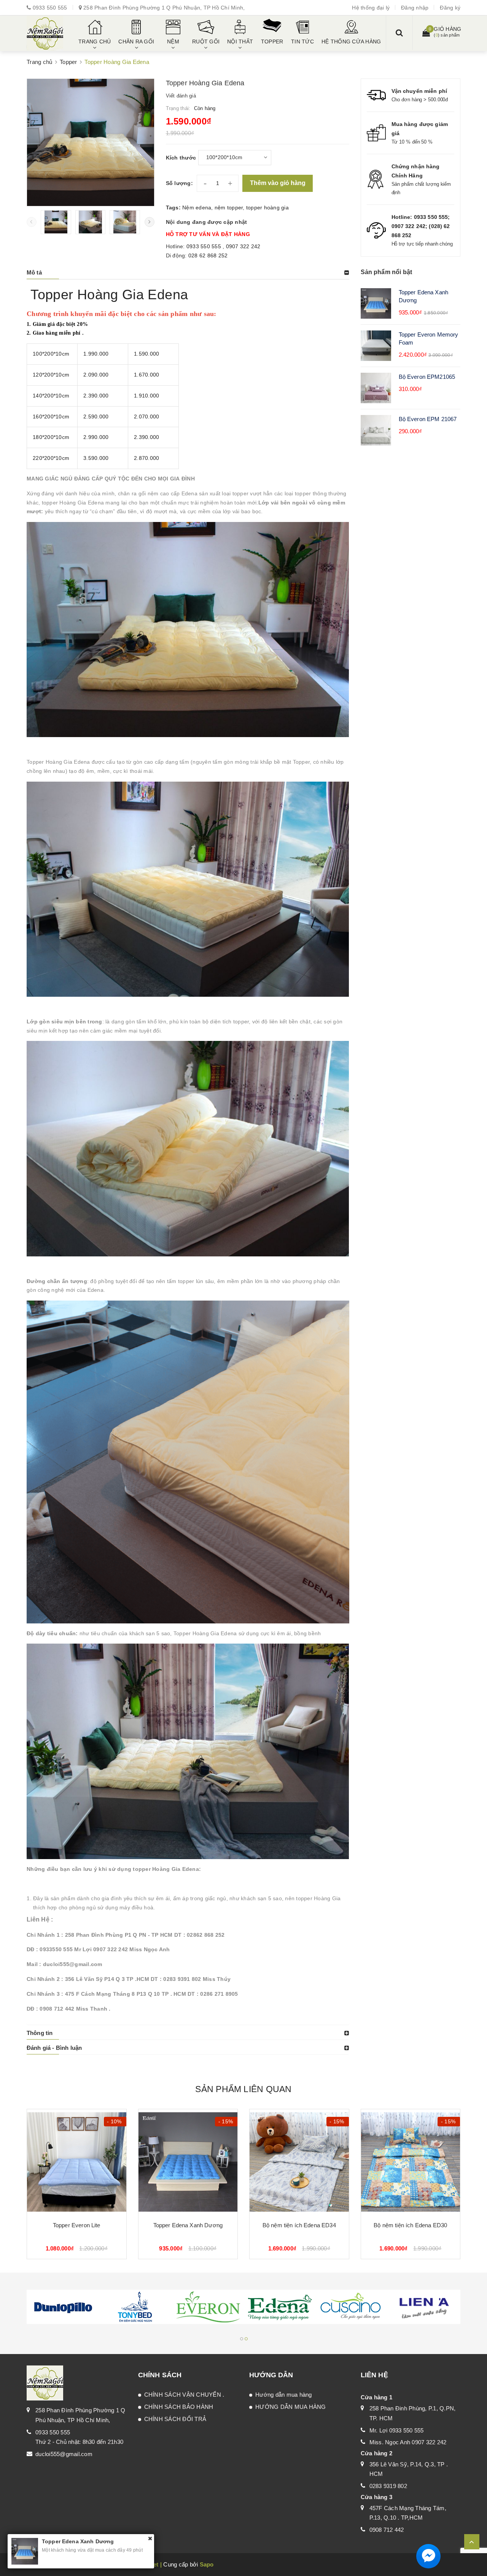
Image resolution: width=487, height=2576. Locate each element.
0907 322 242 (243, 246)
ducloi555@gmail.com (64, 2454)
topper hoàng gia (267, 207)
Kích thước (181, 158)
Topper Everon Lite (77, 2225)
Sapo (207, 2564)
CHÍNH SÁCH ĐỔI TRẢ (175, 2419)
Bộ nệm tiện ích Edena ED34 (299, 2225)
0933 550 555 (50, 8)
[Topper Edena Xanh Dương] (188, 2162)
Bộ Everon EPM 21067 (428, 419)
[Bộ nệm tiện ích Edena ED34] (299, 2162)
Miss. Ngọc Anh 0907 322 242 (408, 2442)
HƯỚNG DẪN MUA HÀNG (291, 2407)
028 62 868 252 (208, 255)
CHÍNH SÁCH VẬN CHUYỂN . (184, 2395)
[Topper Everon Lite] (77, 2162)
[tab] (188, 273)
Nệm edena (197, 207)
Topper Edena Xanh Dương (188, 2225)
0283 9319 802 (388, 2486)
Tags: (174, 207)
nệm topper (229, 207)
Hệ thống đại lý (371, 8)
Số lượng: (179, 183)
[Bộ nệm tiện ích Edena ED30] (411, 2162)
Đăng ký (450, 8)
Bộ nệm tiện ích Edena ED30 (410, 2225)
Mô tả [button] (34, 272)
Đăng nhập (415, 8)
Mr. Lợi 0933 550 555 (397, 2430)
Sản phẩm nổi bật (387, 272)
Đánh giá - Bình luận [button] (54, 2048)
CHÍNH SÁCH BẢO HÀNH (179, 2407)
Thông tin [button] (40, 2033)
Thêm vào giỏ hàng (278, 183)
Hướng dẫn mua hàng (284, 2395)
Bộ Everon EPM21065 (427, 377)
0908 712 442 (387, 2530)
